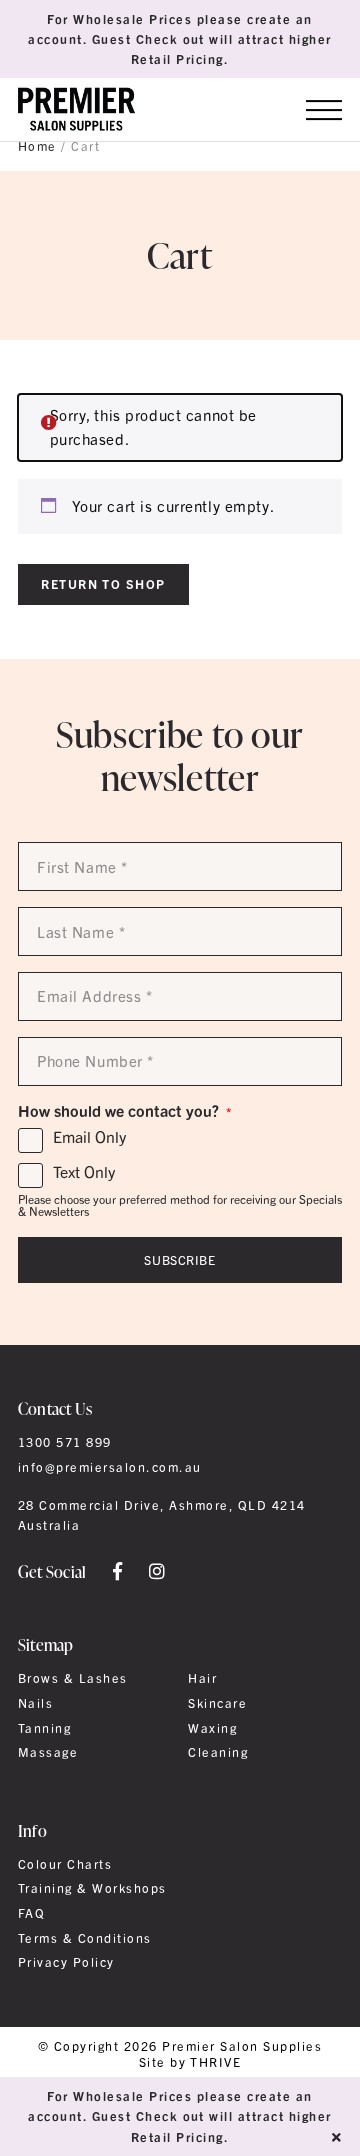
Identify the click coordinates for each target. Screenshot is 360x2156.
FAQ (31, 1913)
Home (37, 146)
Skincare (217, 1703)
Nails (35, 1703)
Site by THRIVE (190, 2062)
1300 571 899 (65, 1442)
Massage (48, 1752)
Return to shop (103, 583)
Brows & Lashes (73, 1678)
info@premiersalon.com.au (110, 1467)
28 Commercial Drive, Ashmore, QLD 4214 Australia (162, 1515)
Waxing (212, 1728)
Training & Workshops (92, 1888)
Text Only (84, 1172)
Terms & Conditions (85, 1938)
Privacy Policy (66, 1962)
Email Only (89, 1137)
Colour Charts (65, 1864)
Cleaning (218, 1752)
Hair (202, 1678)
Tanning (44, 1728)
